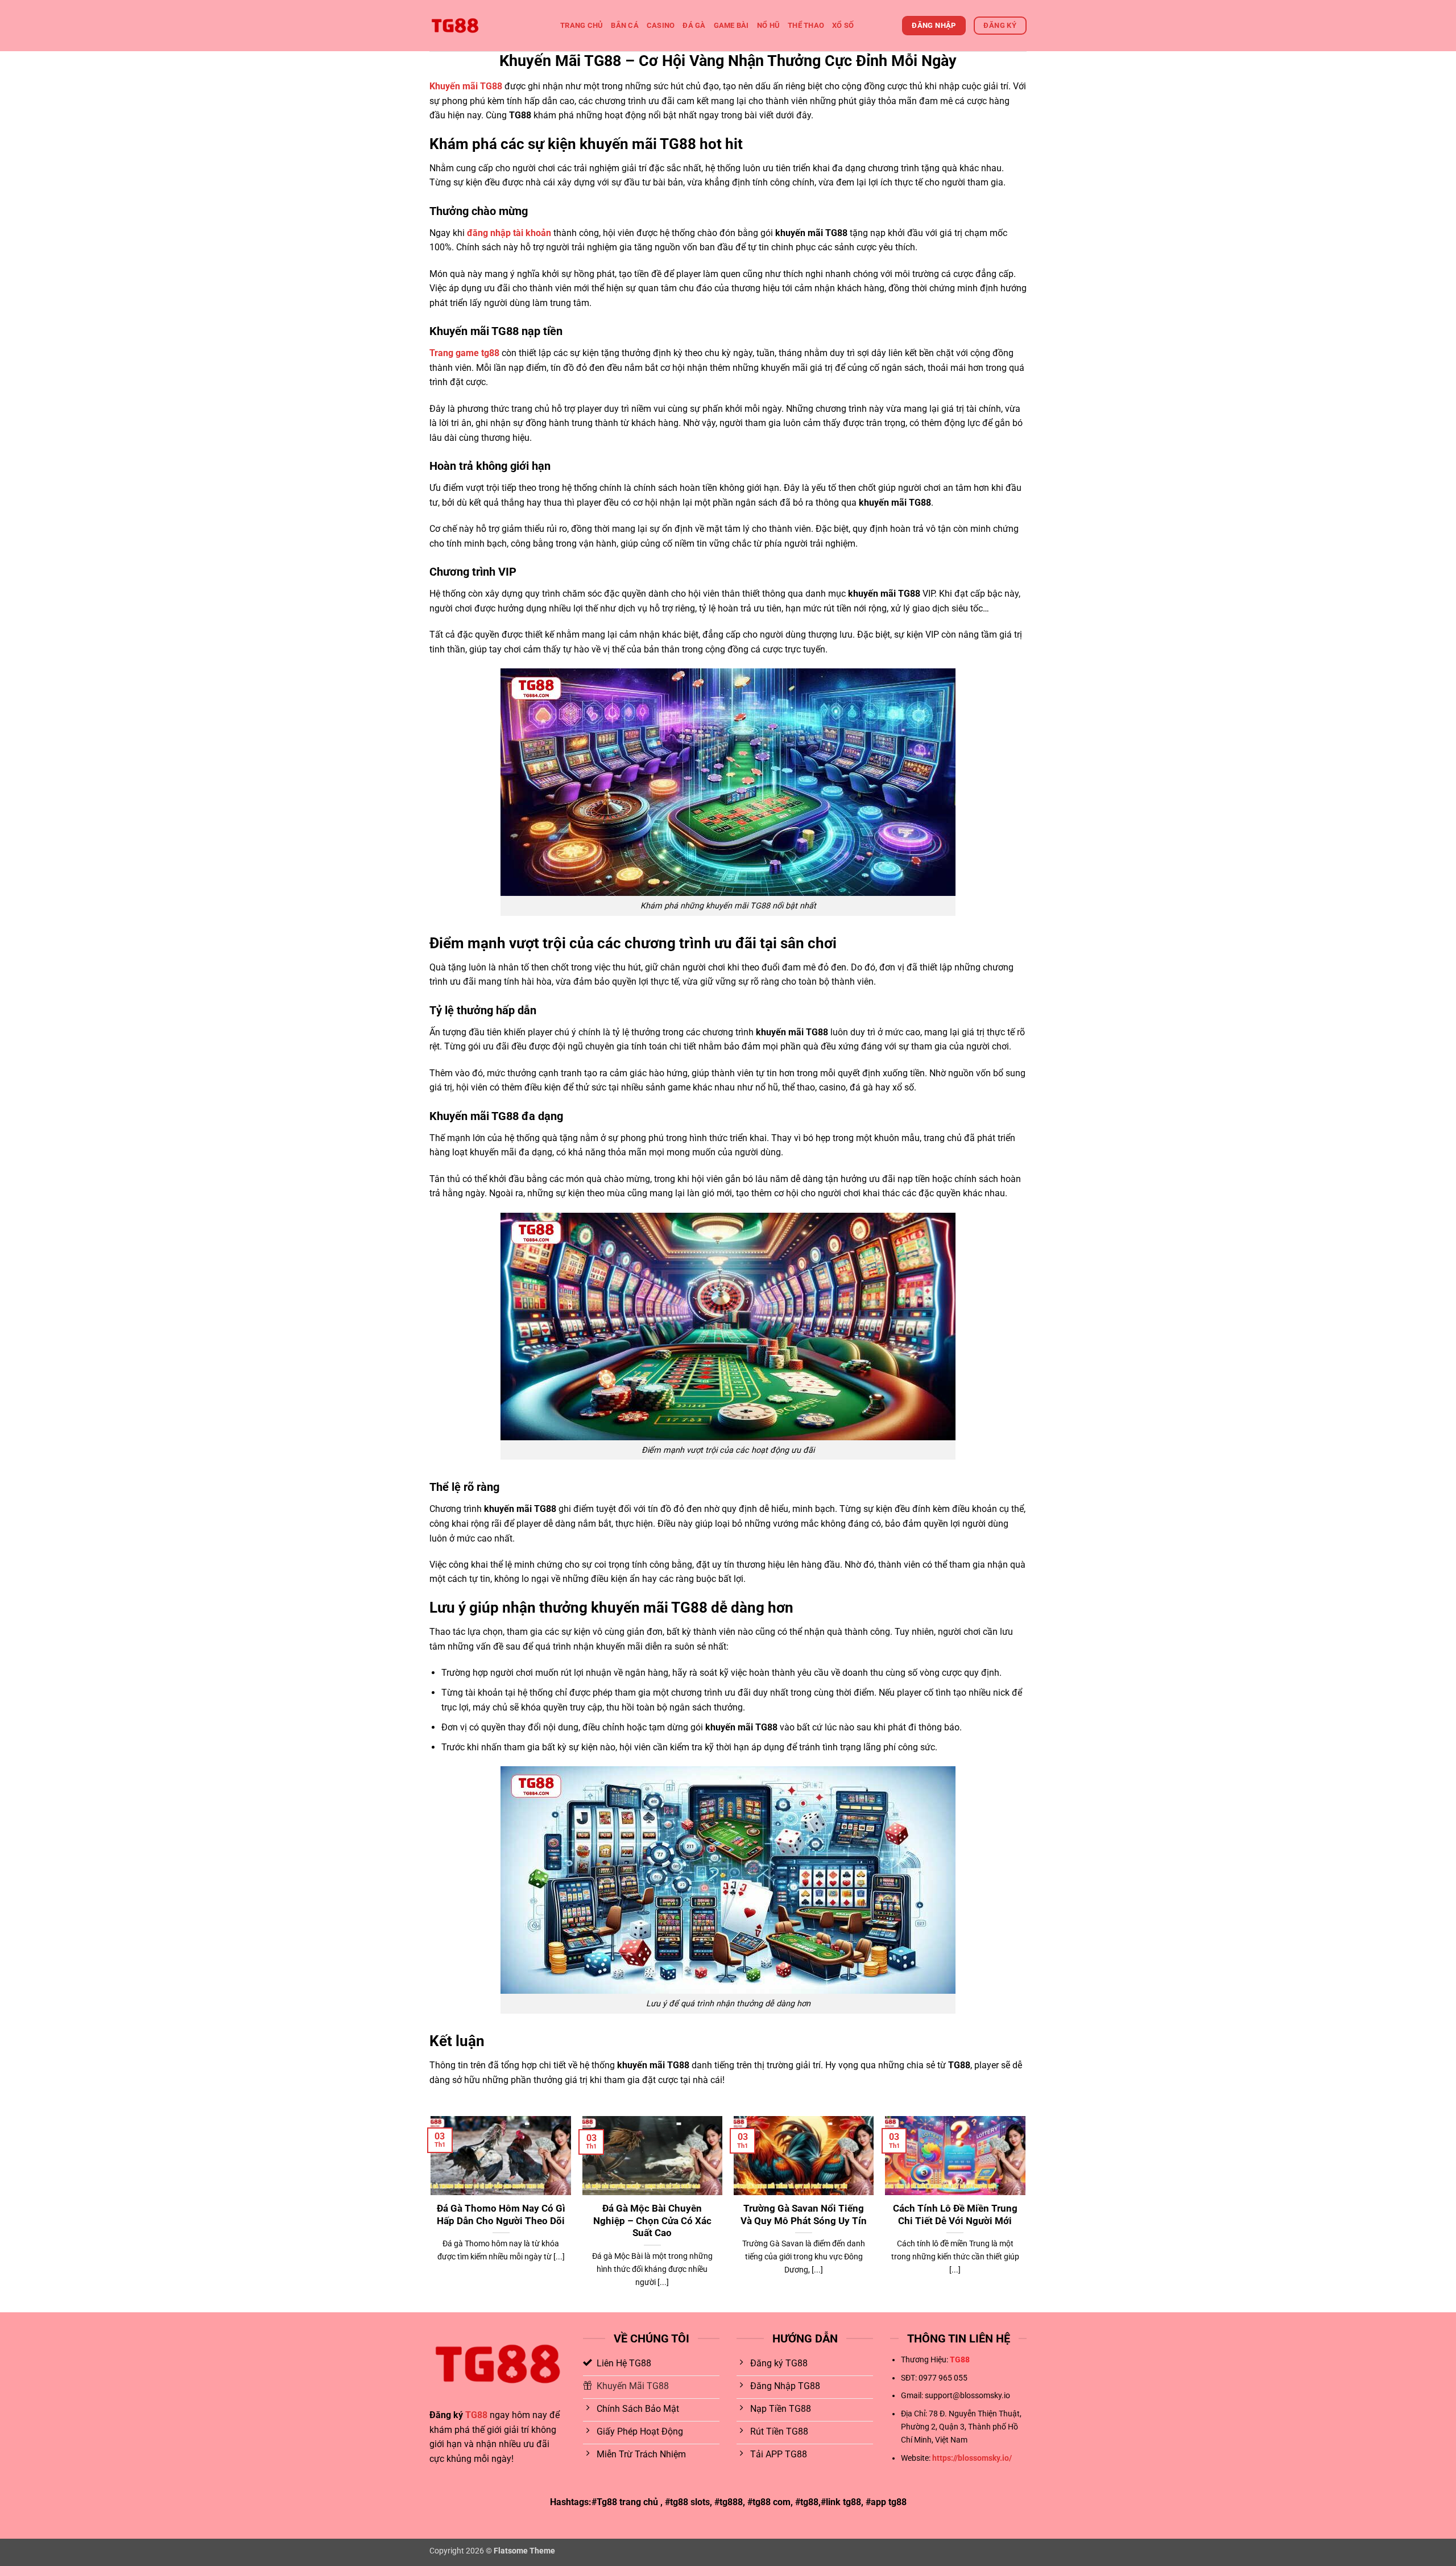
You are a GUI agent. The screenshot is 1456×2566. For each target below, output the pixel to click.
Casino (661, 25)
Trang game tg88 (464, 353)
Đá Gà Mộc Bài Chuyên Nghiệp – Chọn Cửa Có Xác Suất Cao (652, 2221)
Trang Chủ (582, 25)
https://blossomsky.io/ (972, 2458)
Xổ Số (843, 25)
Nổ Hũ (768, 25)
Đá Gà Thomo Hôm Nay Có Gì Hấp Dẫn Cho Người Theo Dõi (501, 2215)
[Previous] (432, 2213)
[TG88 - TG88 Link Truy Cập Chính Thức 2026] (486, 26)
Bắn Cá (625, 25)
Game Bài (731, 25)
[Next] (1025, 2213)
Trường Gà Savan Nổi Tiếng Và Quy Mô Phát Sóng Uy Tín (804, 2215)
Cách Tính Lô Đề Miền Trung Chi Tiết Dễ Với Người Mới (955, 2215)
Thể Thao (806, 25)
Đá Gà (694, 25)
